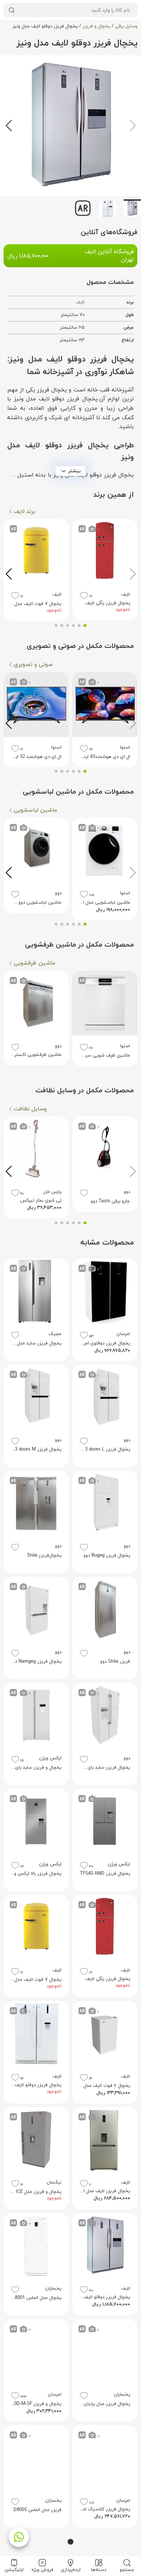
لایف (80, 302)
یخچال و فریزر (96, 26)
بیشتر (74, 471)
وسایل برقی (126, 26)
